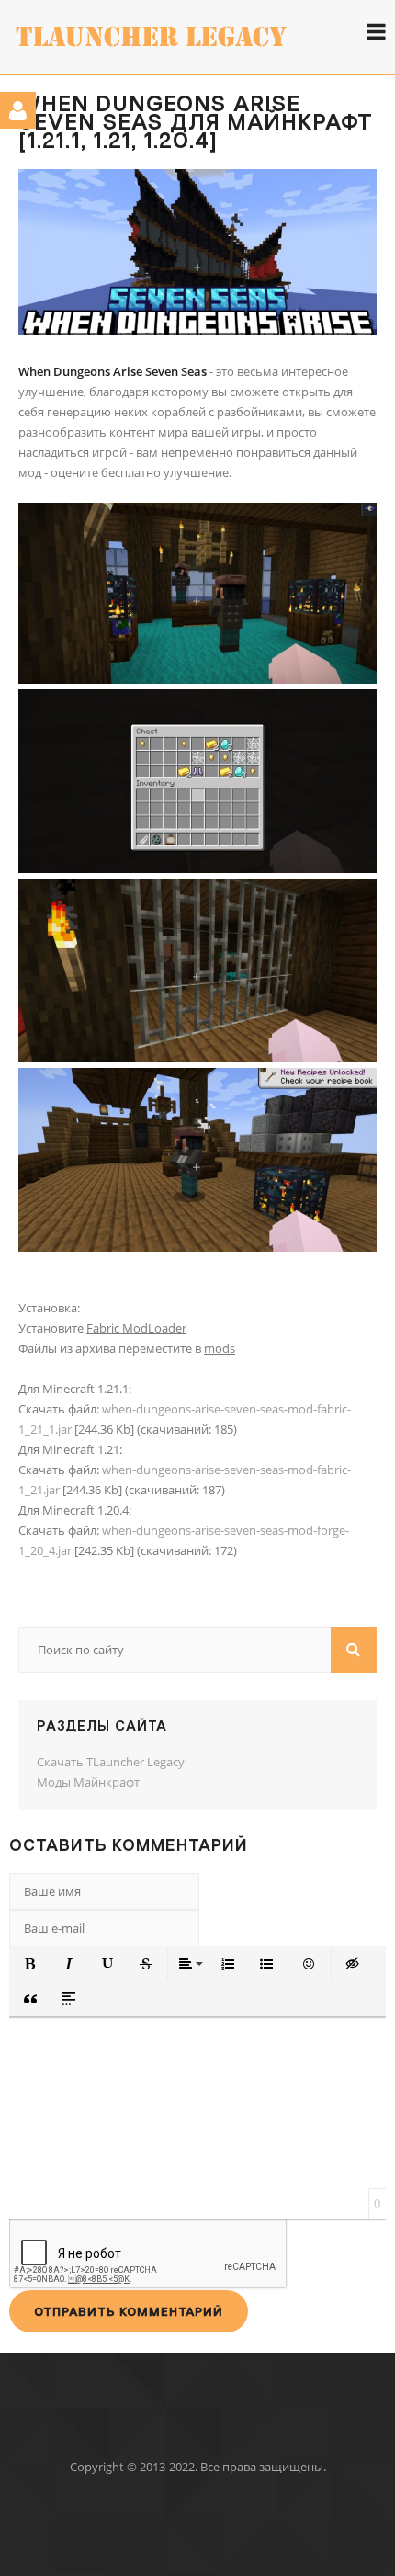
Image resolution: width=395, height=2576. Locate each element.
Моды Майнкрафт (88, 1782)
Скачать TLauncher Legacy (111, 1762)
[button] (30, 1964)
